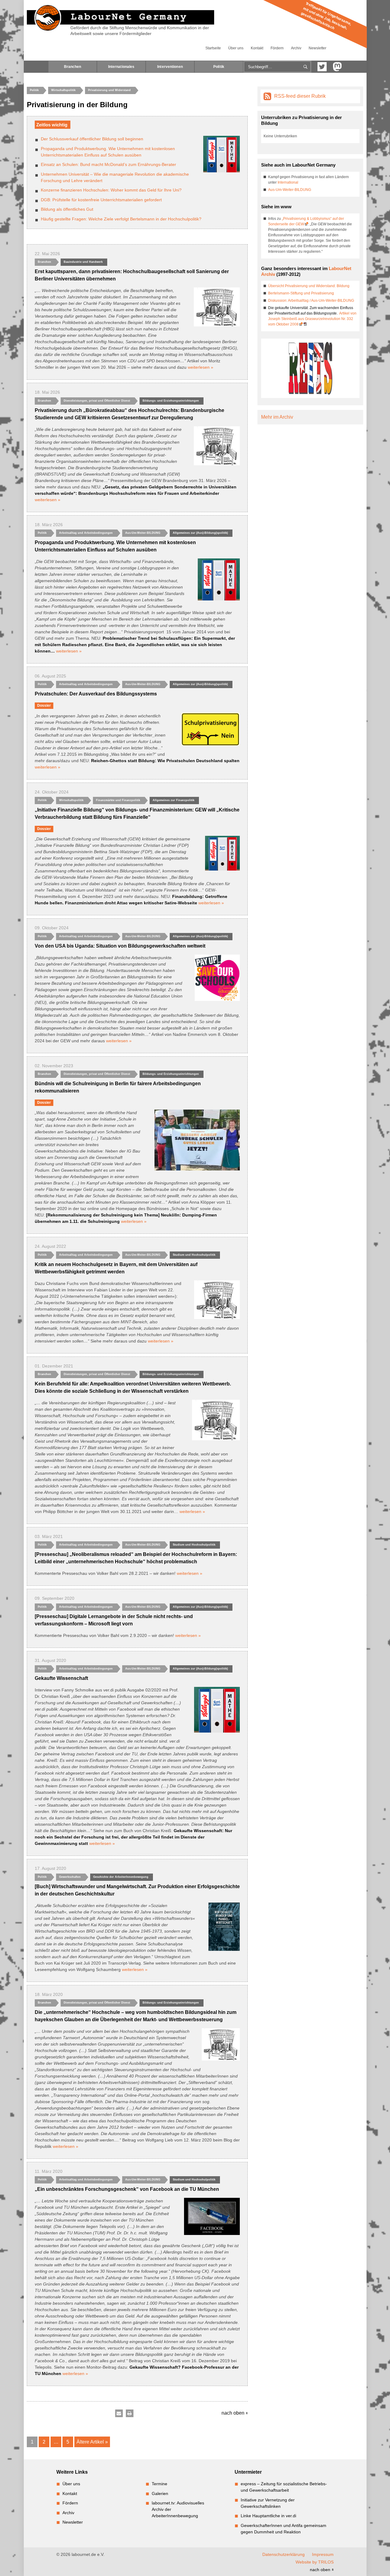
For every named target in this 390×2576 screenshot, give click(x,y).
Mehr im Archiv (277, 417)
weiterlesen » (200, 367)
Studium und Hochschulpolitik (194, 1255)
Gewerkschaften (70, 1877)
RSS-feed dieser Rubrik (300, 96)
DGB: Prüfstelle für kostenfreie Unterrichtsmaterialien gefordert (101, 200)
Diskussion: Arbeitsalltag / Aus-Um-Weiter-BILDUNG (311, 301)
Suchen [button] (305, 67)
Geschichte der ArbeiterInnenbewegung (121, 1877)
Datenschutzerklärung (284, 2554)
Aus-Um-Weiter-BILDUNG (143, 533)
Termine (160, 2484)
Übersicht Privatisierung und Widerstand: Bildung (309, 286)
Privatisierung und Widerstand (109, 90)
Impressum (323, 2554)
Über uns (236, 48)
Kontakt (257, 48)
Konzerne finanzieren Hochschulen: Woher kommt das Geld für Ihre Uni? (111, 190)
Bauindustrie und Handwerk (83, 262)
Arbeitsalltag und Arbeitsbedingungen (86, 533)
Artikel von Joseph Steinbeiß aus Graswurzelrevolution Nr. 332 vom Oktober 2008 (312, 319)
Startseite (213, 48)
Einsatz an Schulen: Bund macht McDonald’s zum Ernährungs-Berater (108, 164)
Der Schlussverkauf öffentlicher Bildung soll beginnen (92, 139)
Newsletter (317, 48)
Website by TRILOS (315, 2562)
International (288, 182)
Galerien (160, 2493)
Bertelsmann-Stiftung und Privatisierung (301, 293)
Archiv (296, 48)
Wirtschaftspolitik (63, 90)
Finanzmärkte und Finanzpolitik (118, 800)
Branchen (73, 67)
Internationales (121, 67)
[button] (119, 2414)
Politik (219, 67)
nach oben (234, 2413)
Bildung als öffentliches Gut (67, 209)
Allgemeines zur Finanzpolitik (174, 800)
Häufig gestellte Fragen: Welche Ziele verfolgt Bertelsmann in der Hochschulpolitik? (121, 219)
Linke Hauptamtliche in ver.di (268, 2516)
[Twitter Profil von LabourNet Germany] (322, 67)
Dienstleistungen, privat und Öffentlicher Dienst (97, 401)
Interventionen (170, 67)
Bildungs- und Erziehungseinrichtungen (171, 401)
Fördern (277, 48)
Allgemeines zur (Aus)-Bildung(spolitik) (200, 533)
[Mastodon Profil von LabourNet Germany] (337, 67)
